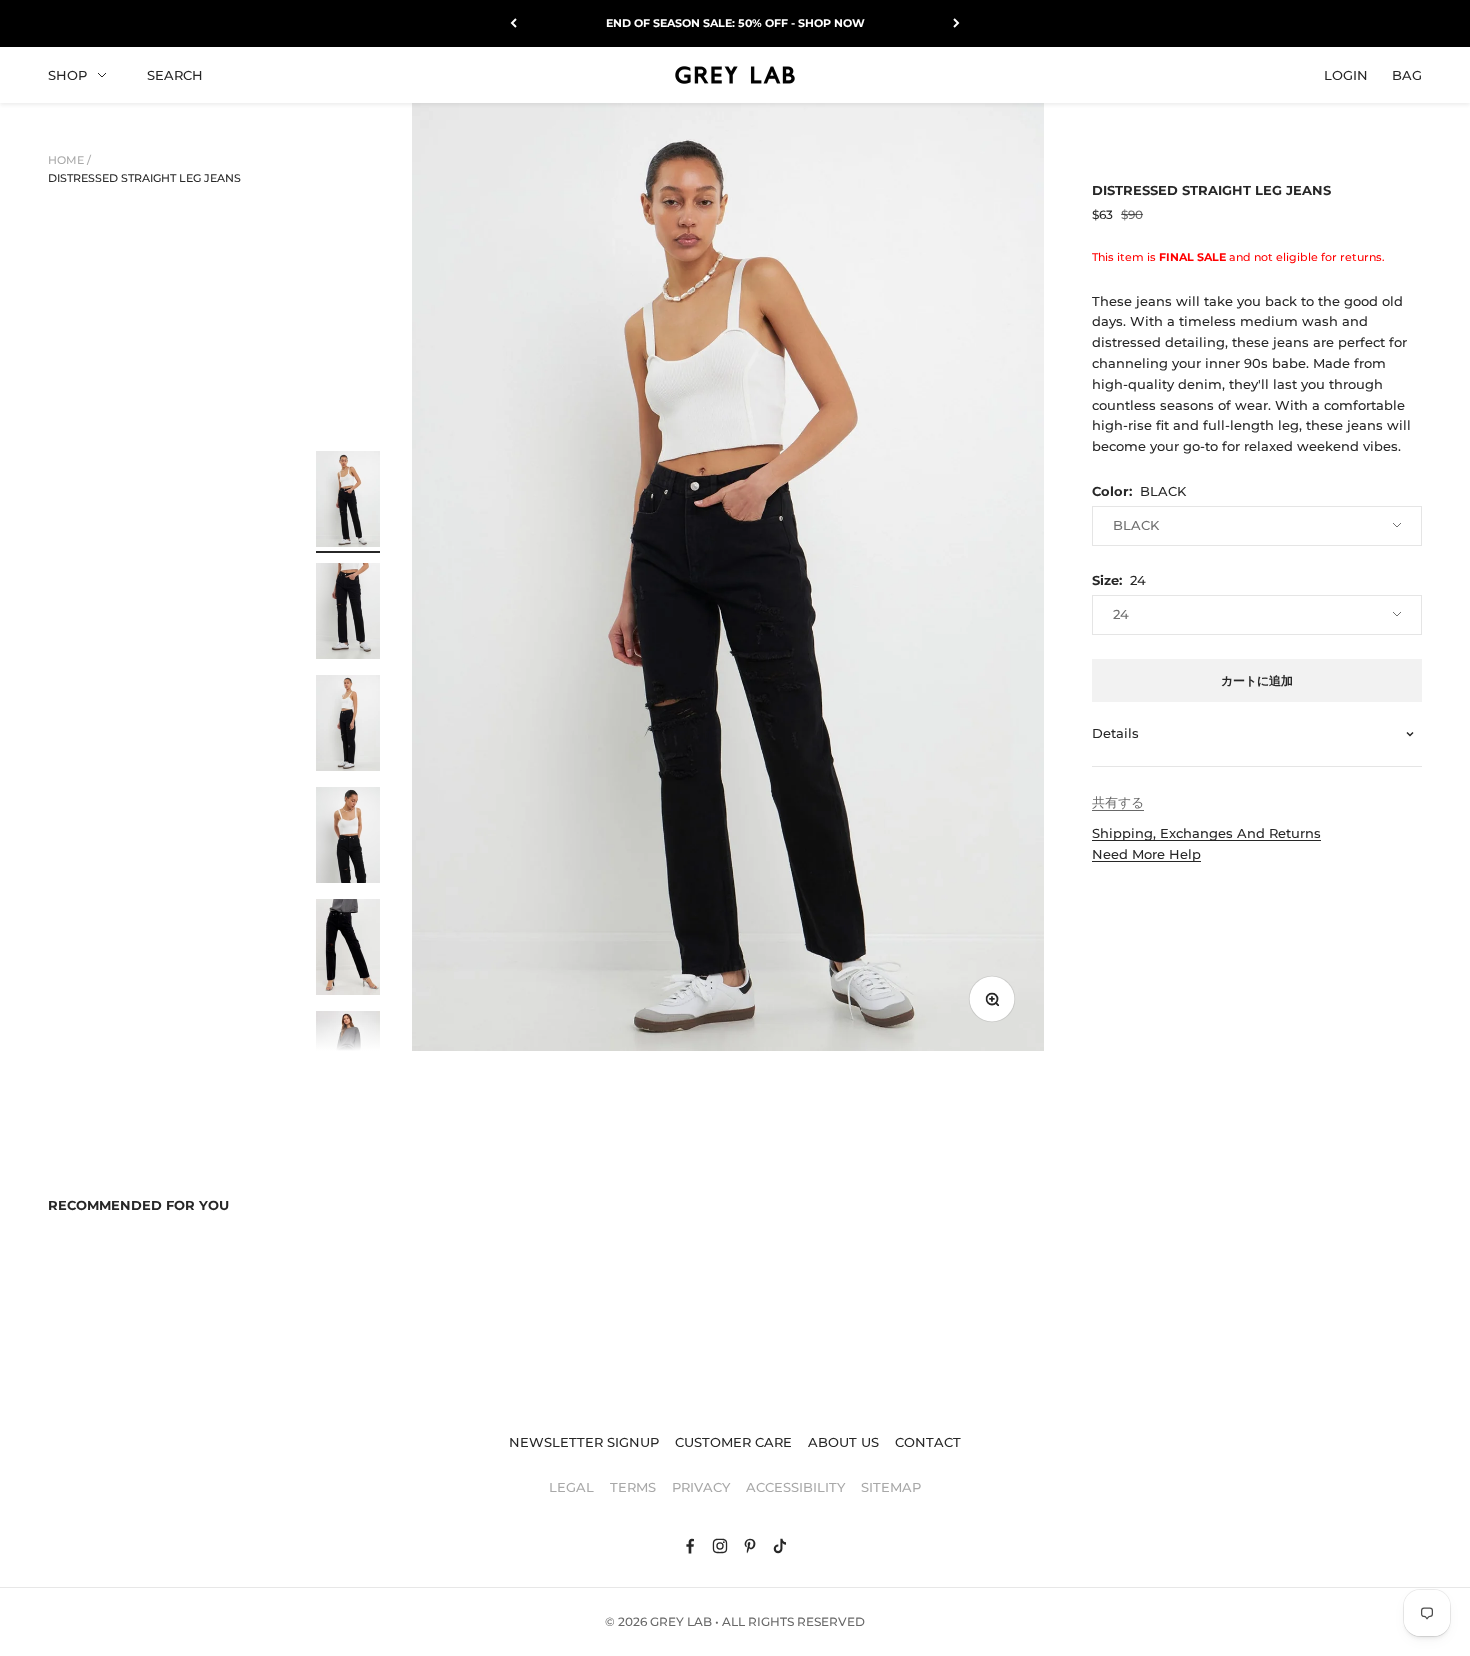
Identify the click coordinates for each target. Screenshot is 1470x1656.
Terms (633, 1487)
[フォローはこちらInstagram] (720, 1546)
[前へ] (513, 23)
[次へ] (956, 23)
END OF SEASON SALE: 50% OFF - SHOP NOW (735, 23)
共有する (1118, 802)
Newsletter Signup (584, 1442)
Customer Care (733, 1442)
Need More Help (1146, 854)
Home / (69, 160)
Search (175, 74)
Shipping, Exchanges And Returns (1206, 833)
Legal (571, 1487)
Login (1346, 74)
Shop (67, 74)
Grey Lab (681, 1621)
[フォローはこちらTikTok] (780, 1546)
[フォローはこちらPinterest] (750, 1546)
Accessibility (795, 1487)
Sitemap (891, 1487)
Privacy (701, 1487)
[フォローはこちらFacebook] (690, 1546)
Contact (928, 1442)
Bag (1407, 74)
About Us (843, 1442)
